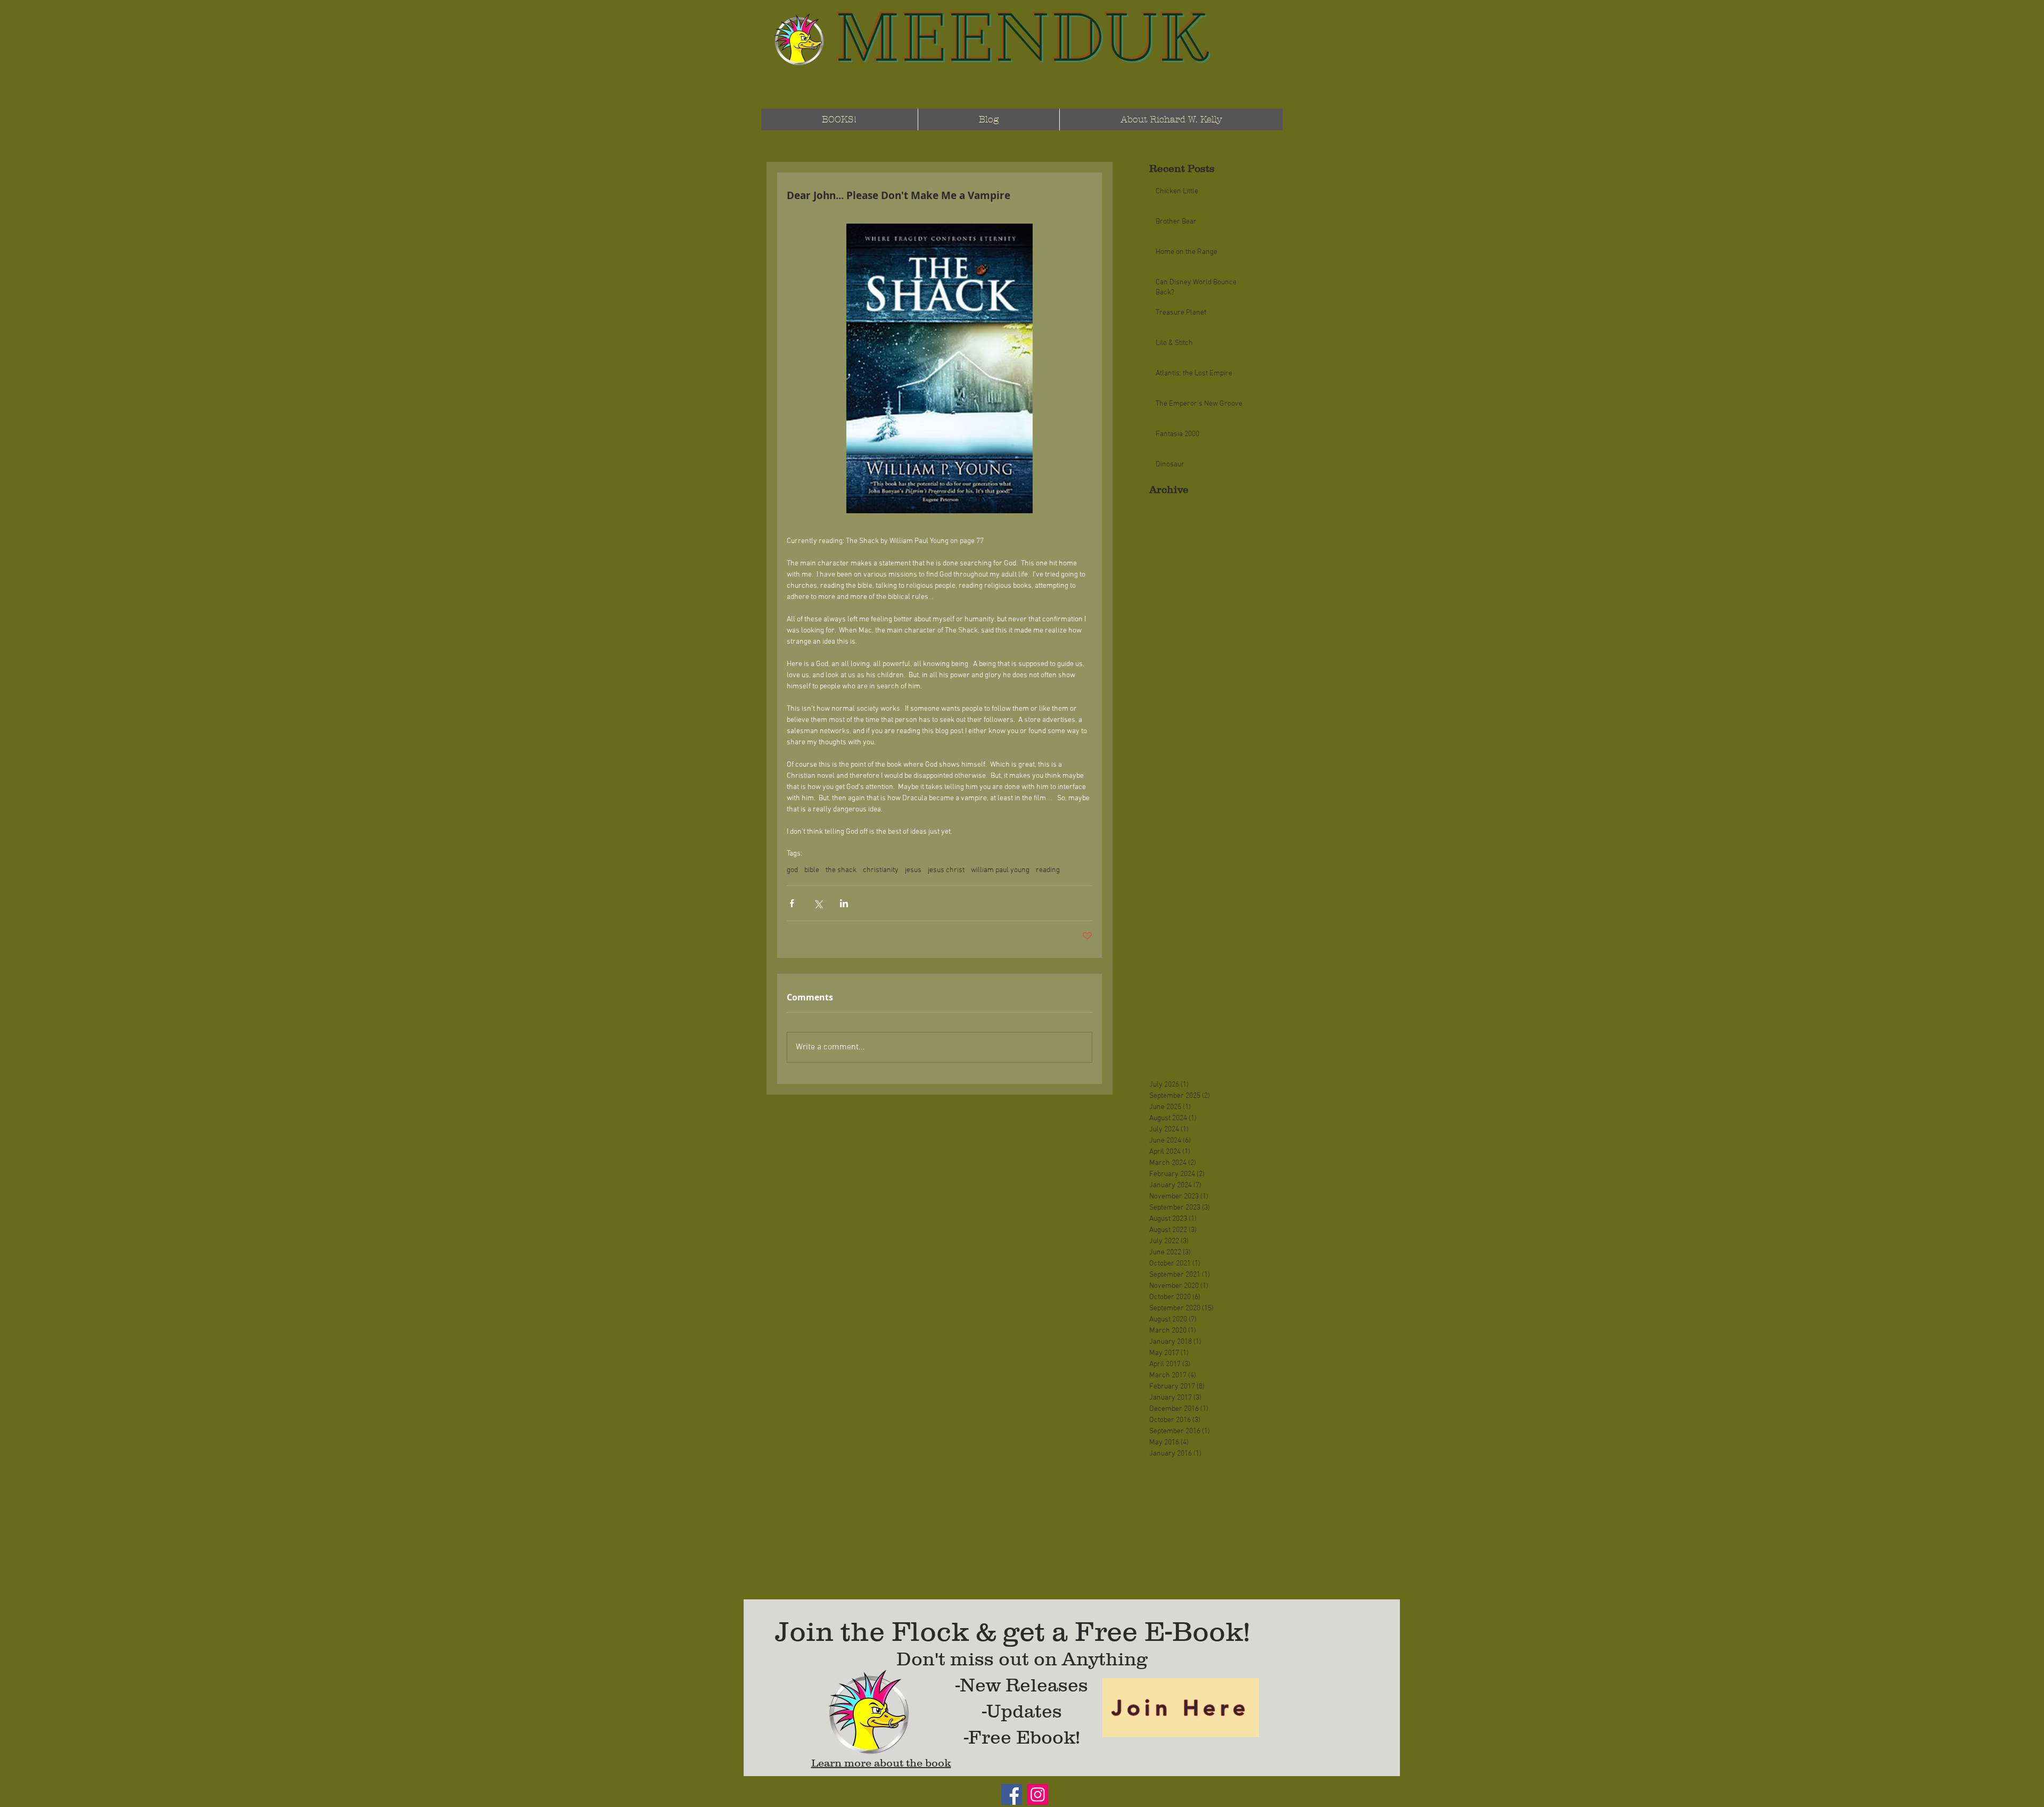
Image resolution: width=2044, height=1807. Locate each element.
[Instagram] (1038, 1794)
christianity (881, 870)
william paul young (1000, 870)
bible (812, 870)
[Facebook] (1012, 1794)
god (792, 870)
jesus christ (946, 870)
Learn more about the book (881, 1763)
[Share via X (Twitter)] (818, 903)
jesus (913, 870)
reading (1048, 870)
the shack (841, 870)
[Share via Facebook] (792, 903)
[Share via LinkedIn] (844, 903)
